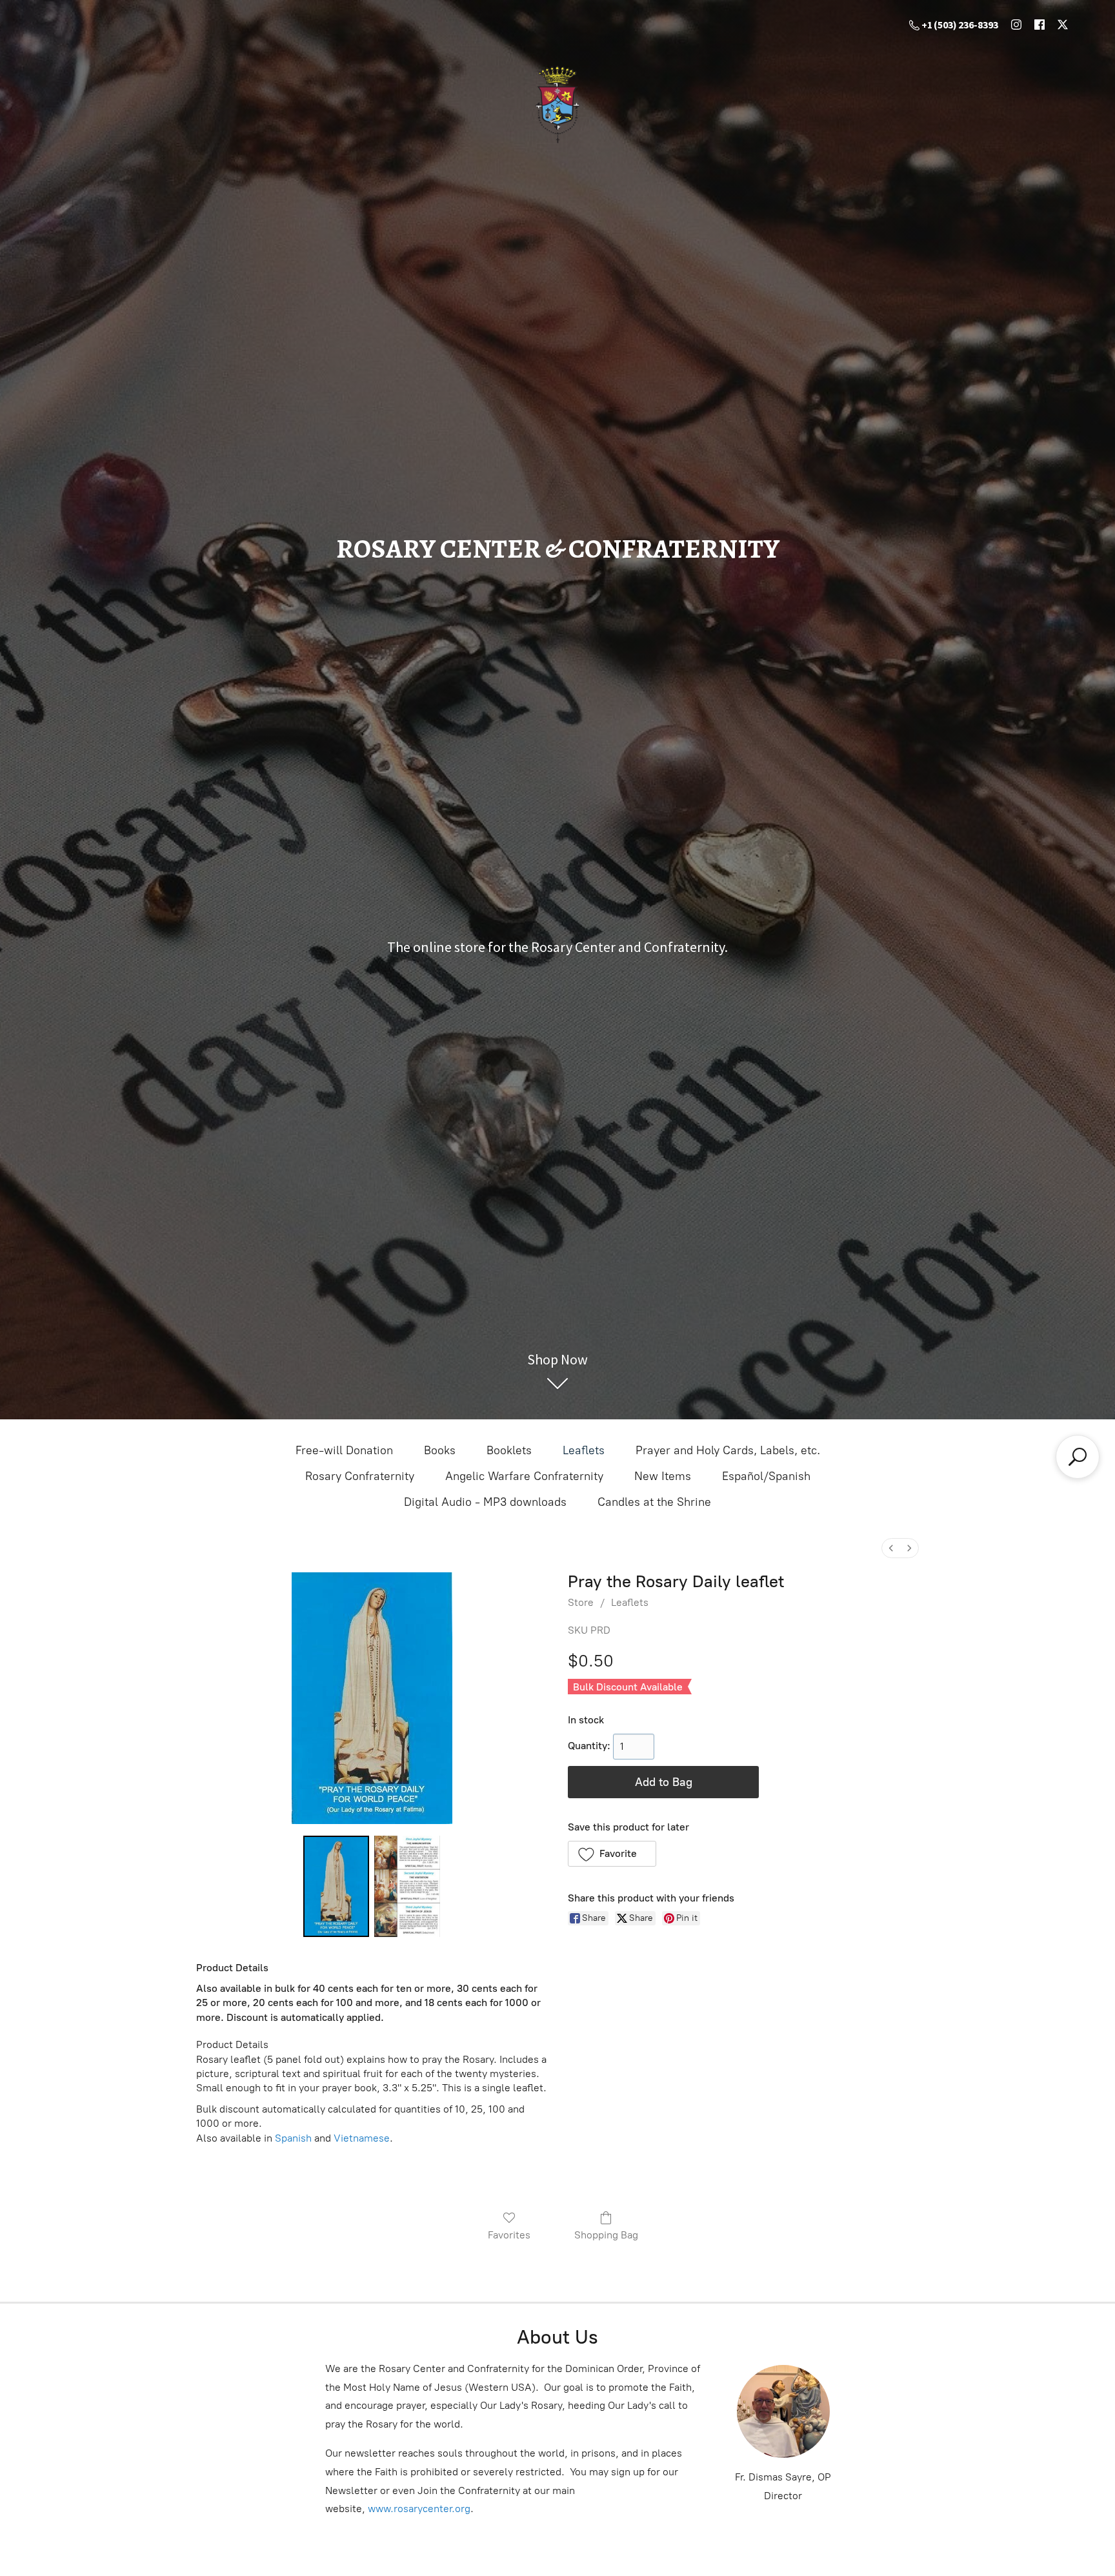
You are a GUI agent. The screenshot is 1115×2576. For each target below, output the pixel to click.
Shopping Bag (606, 2235)
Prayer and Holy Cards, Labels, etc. (728, 1450)
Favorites (509, 2235)
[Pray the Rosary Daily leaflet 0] (336, 1887)
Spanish (293, 2138)
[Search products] (1078, 1457)
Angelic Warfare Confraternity (524, 1476)
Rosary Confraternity (360, 1476)
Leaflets (584, 1450)
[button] (612, 1854)
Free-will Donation (344, 1450)
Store (581, 1602)
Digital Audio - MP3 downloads (485, 1502)
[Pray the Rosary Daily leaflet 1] (407, 1887)
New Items (663, 1476)
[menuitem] (891, 1548)
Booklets (509, 1450)
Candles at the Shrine (654, 1502)
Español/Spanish (766, 1476)
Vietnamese (362, 2138)
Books (440, 1450)
